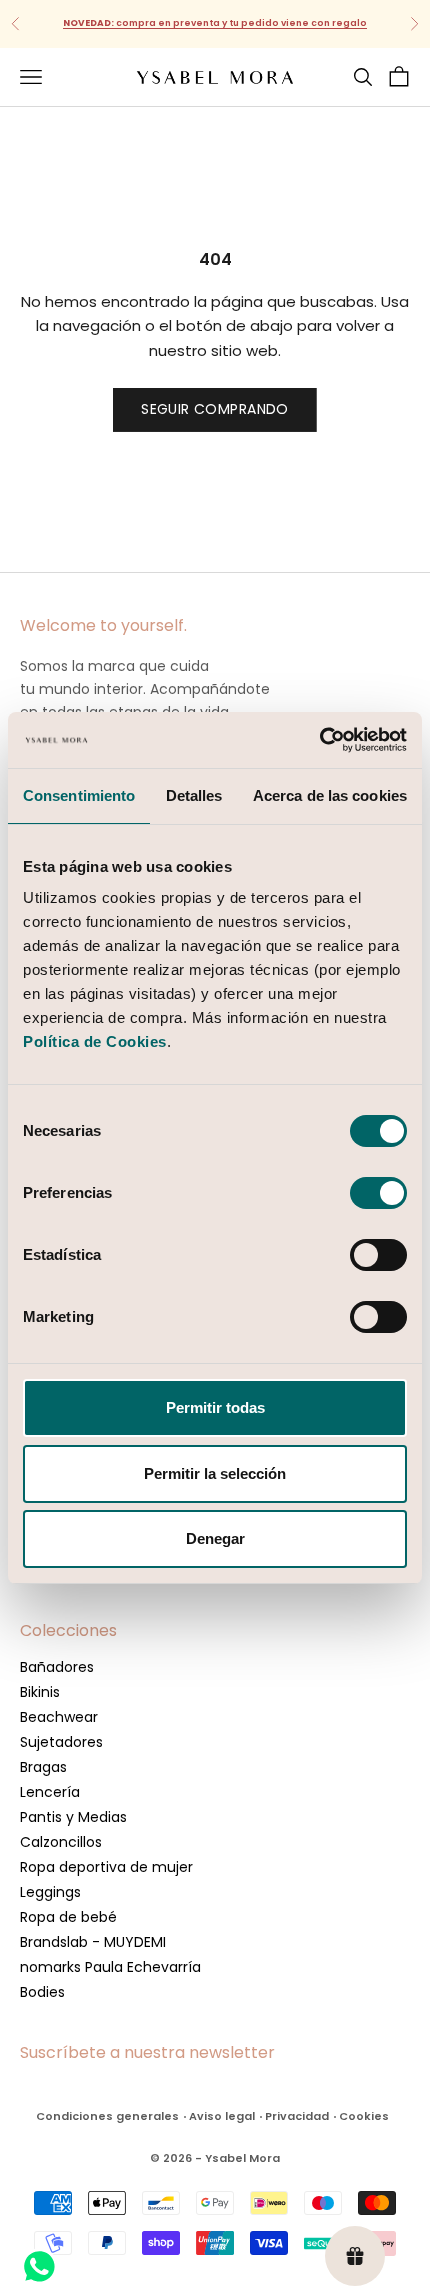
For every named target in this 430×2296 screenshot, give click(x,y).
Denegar (215, 1538)
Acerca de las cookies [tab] (330, 795)
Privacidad (297, 2116)
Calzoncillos (61, 1842)
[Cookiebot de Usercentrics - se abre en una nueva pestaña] (319, 740)
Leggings (50, 1892)
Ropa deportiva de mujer (106, 1867)
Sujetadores (61, 1742)
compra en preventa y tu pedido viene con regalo (215, 23)
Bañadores (57, 1667)
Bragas (43, 1767)
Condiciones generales (107, 2116)
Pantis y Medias (73, 1817)
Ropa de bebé (68, 1917)
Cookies (364, 2116)
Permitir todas (215, 1407)
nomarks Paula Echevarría (110, 1967)
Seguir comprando (215, 409)
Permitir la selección (215, 1473)
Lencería (50, 1792)
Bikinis (40, 1692)
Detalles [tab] (194, 795)
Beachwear (59, 1717)
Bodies (42, 1992)
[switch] (378, 1193)
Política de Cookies (95, 1041)
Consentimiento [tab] (79, 795)
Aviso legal (222, 2116)
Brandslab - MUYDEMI (93, 1942)
